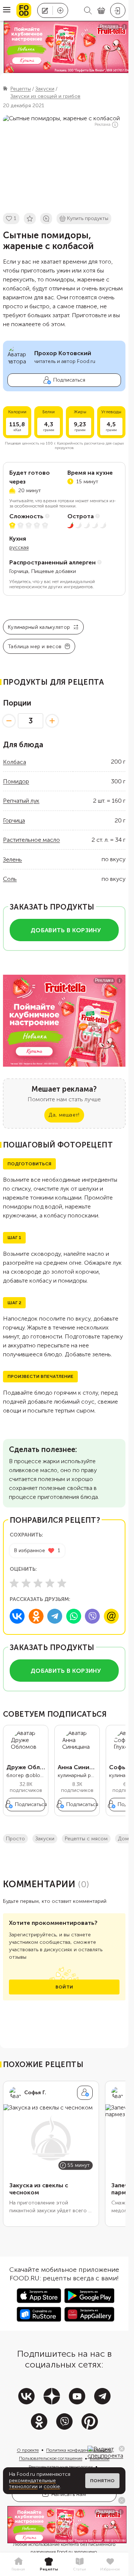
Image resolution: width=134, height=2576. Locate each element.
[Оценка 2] (26, 1583)
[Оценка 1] (14, 1583)
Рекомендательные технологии (61, 2467)
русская (19, 547)
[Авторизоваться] (118, 10)
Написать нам (69, 2494)
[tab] (18, 2564)
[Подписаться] (85, 2093)
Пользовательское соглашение (51, 2458)
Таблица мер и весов (35, 647)
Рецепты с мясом (86, 1839)
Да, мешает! (64, 1115)
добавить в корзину (66, 930)
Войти (64, 1987)
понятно (102, 2481)
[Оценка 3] (38, 1583)
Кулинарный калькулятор (39, 627)
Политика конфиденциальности (79, 2450)
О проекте (28, 2450)
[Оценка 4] (50, 1583)
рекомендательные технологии (32, 2484)
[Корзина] (101, 11)
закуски (45, 1839)
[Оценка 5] (62, 1583)
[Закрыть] (122, 2449)
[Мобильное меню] (7, 10)
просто (15, 1839)
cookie (52, 2486)
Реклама (103, 125)
